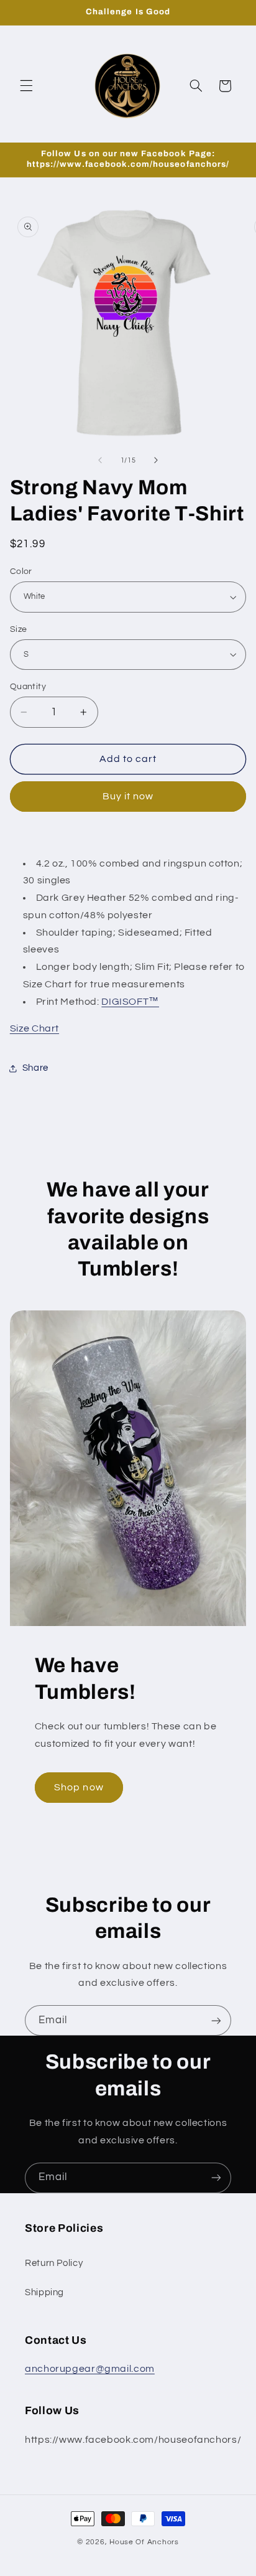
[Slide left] (100, 461)
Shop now (79, 1787)
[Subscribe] (216, 2020)
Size (19, 629)
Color (21, 571)
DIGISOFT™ (130, 1002)
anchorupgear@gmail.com (90, 2369)
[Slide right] (156, 461)
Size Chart (34, 1028)
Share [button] (35, 1068)
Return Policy (54, 2263)
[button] (26, 86)
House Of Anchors (144, 2542)
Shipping (44, 2292)
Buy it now (128, 796)
